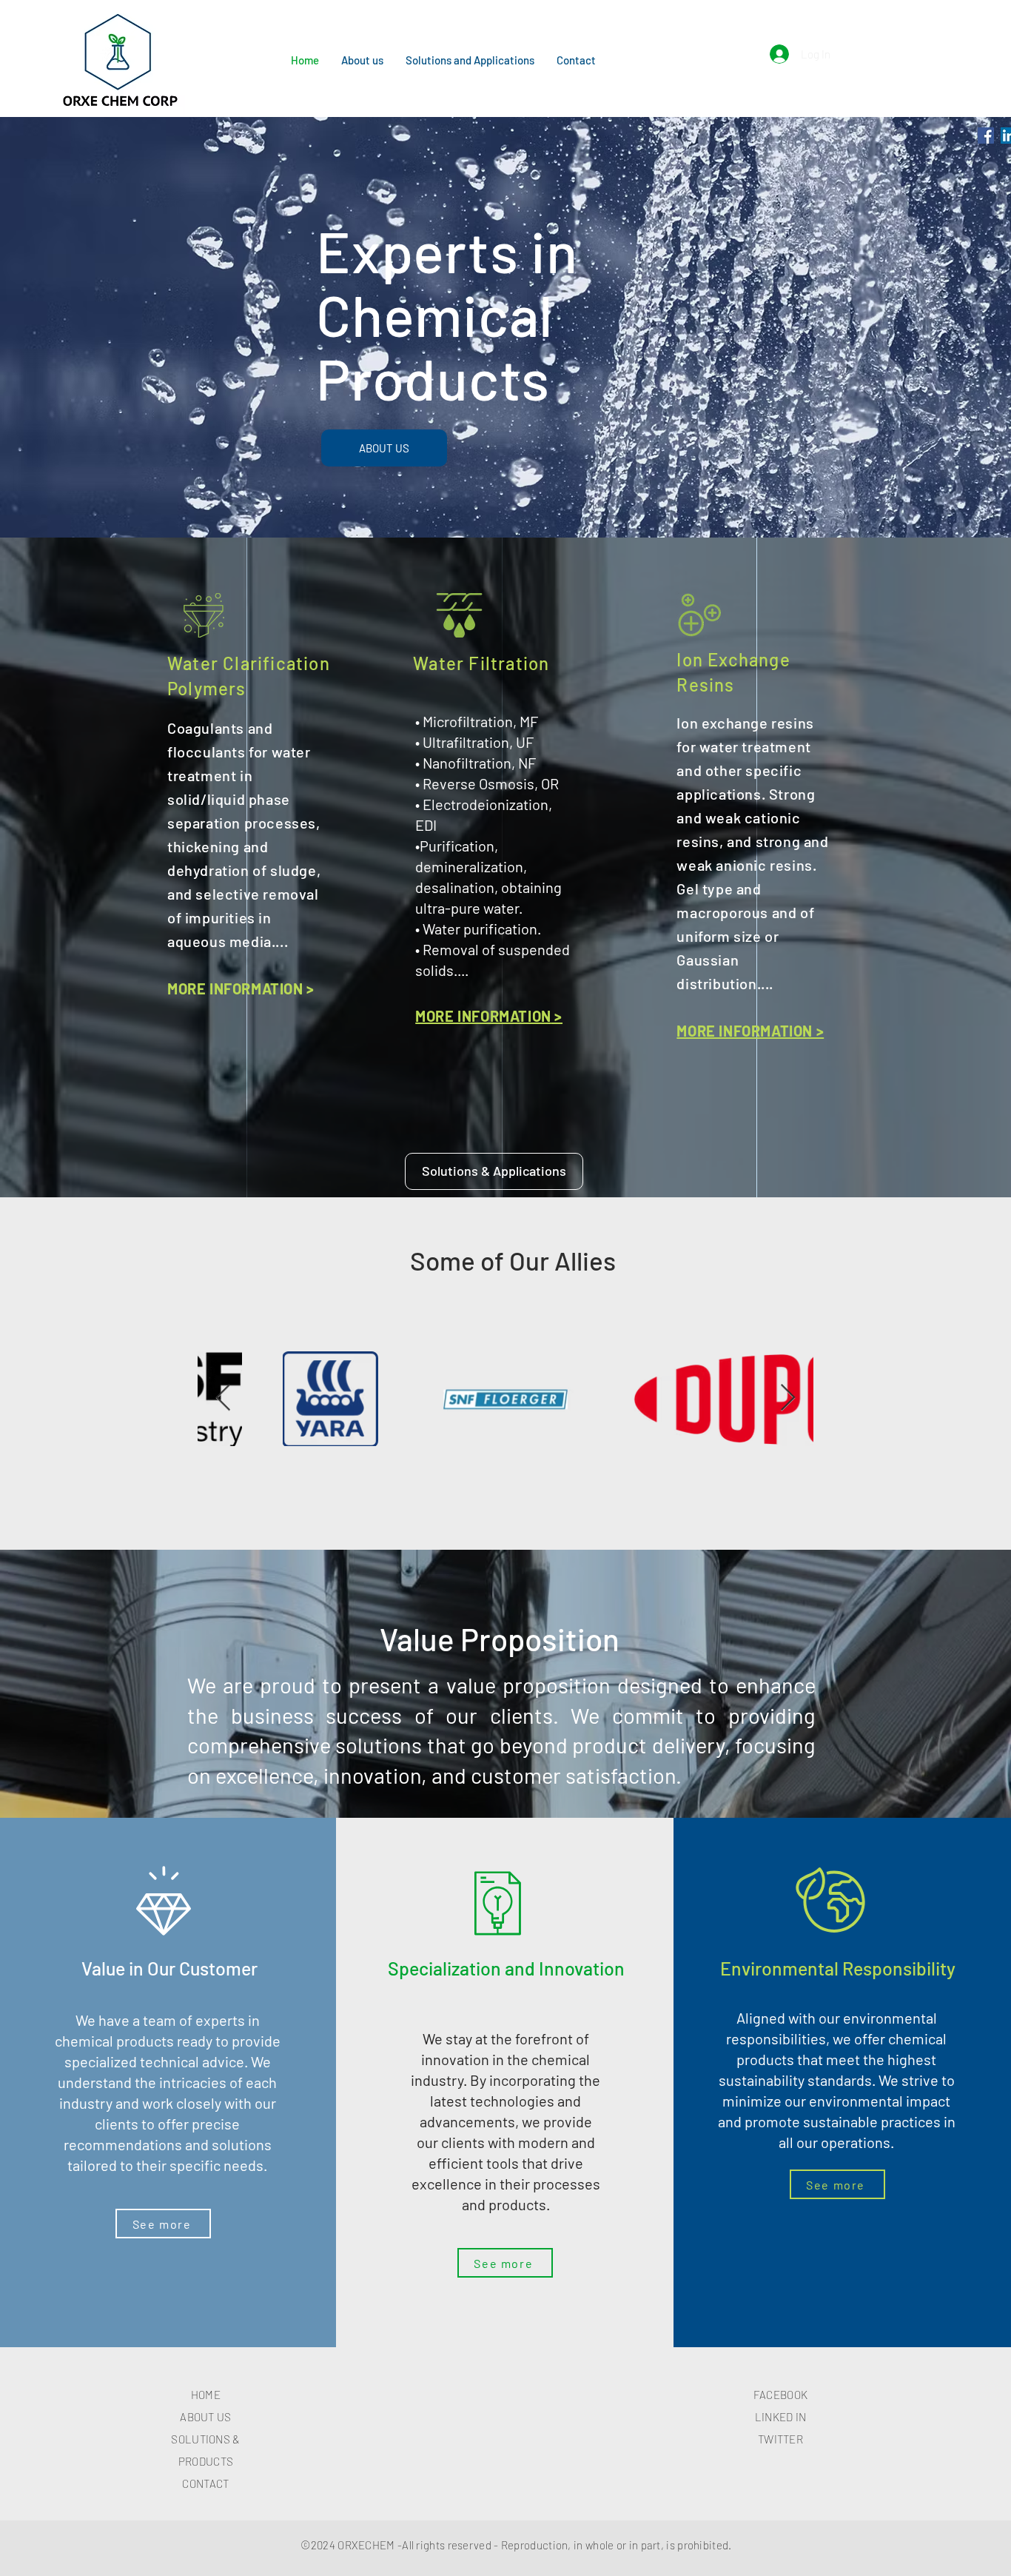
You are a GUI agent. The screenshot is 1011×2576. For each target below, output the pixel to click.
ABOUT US (205, 2417)
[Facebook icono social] (986, 136)
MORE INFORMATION (483, 1016)
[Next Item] (788, 1398)
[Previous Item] (223, 1398)
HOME (206, 2395)
